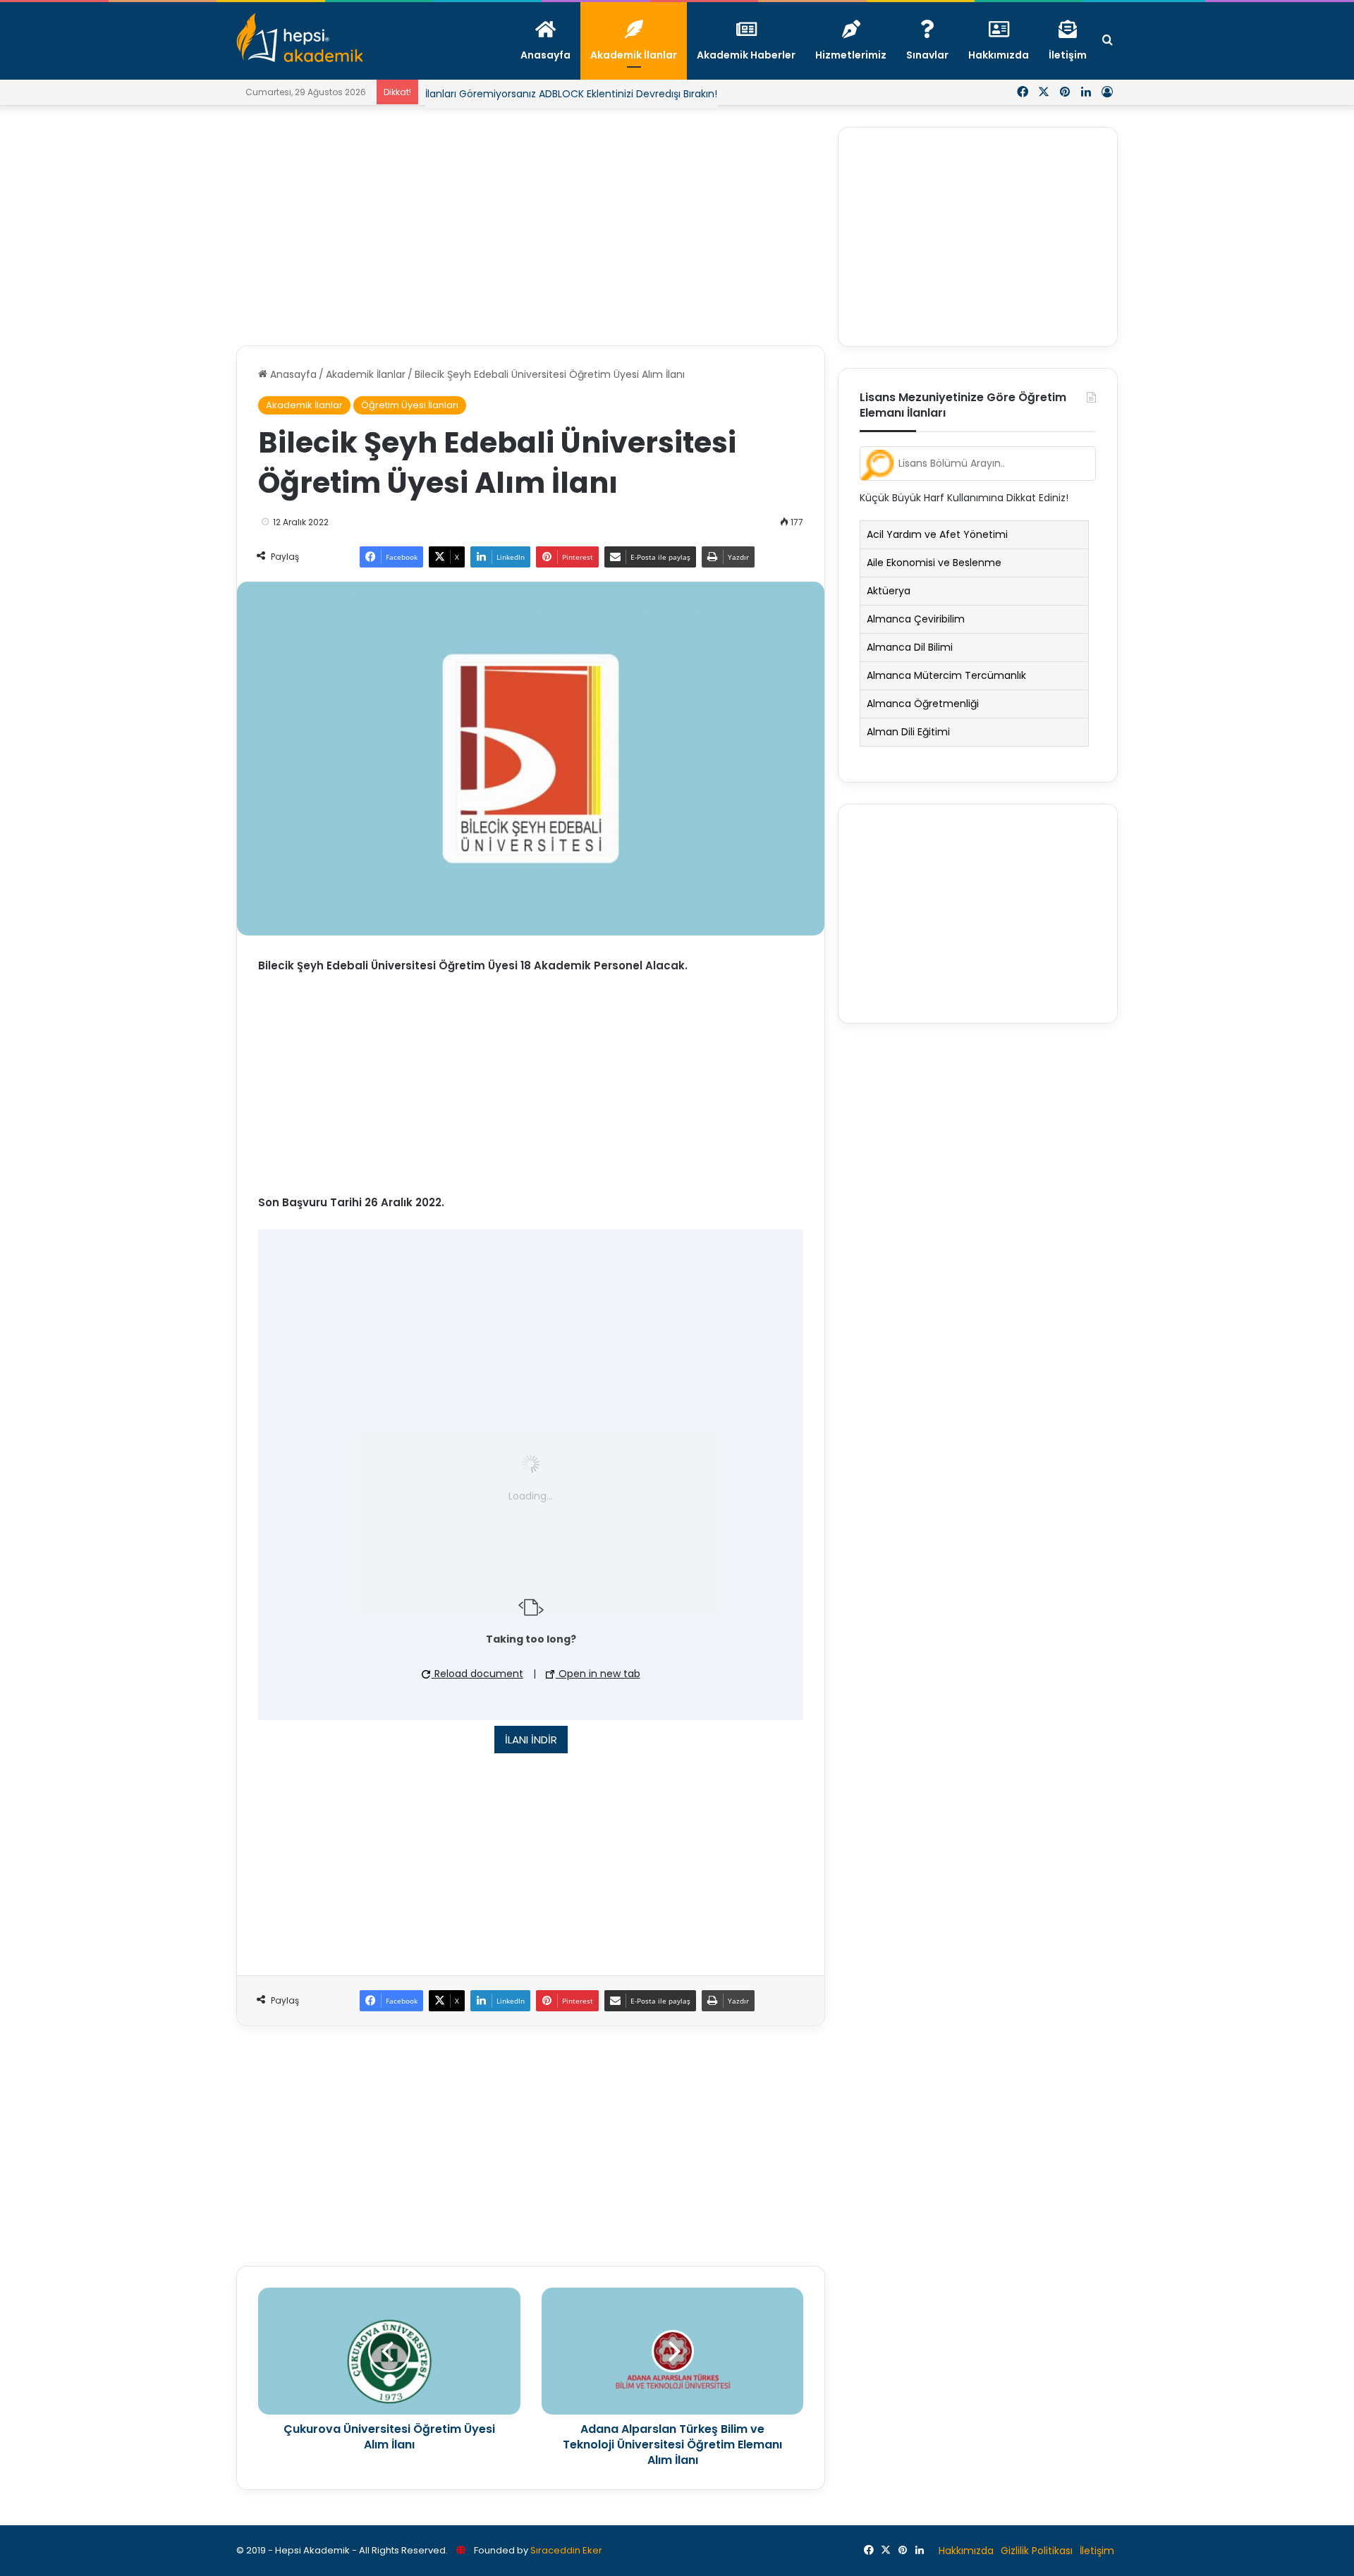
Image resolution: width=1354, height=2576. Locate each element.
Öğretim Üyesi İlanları (410, 405)
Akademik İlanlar (366, 374)
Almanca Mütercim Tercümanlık (946, 675)
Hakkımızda (966, 2551)
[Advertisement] (531, 226)
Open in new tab (598, 1674)
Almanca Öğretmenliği (923, 704)
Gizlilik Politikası (1037, 2551)
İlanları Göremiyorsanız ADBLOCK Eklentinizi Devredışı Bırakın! (571, 94)
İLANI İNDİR (531, 1740)
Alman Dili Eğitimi (908, 732)
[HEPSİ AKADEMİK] (300, 37)
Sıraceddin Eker (566, 2550)
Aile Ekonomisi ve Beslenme (934, 563)
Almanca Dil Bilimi (910, 647)
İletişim (1097, 2551)
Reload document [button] (477, 1674)
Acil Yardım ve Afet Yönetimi (937, 534)
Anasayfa (292, 374)
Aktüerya (889, 591)
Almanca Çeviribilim (916, 619)
